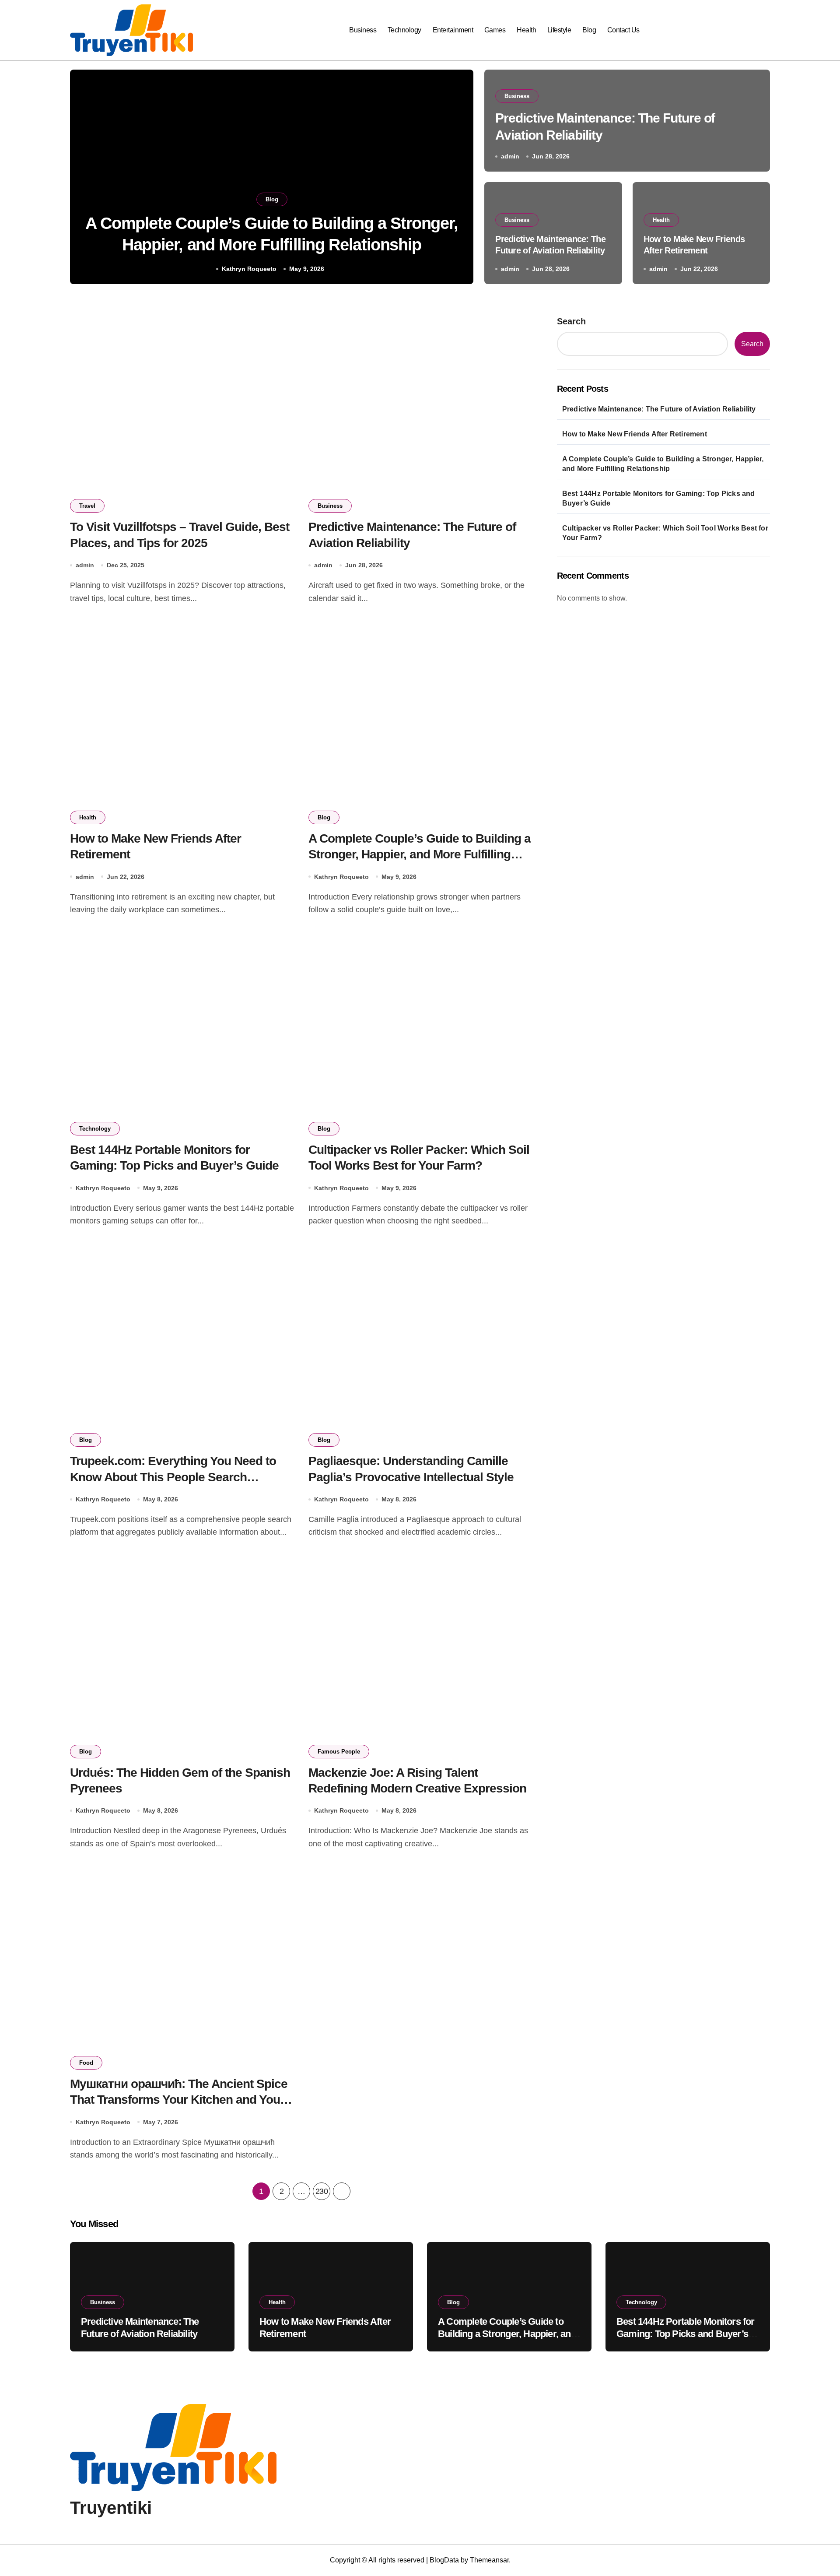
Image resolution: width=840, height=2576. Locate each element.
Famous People (339, 1752)
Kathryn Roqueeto (249, 269)
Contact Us (623, 30)
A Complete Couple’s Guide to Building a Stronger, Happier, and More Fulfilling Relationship (420, 854)
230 (322, 2191)
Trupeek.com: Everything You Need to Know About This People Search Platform (173, 1477)
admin (510, 156)
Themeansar (489, 2560)
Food (86, 2063)
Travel (87, 506)
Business (363, 30)
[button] (458, 179)
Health (526, 30)
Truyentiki (111, 2508)
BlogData (444, 2560)
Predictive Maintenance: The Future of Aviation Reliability (659, 409)
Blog (589, 30)
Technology (404, 30)
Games (495, 30)
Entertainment (453, 30)
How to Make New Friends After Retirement (635, 434)
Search (571, 321)
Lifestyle (559, 30)
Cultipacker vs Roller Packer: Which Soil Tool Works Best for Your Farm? (665, 533)
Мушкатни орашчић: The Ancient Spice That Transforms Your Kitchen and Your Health (179, 2100)
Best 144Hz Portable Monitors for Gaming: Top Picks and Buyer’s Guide (659, 498)
